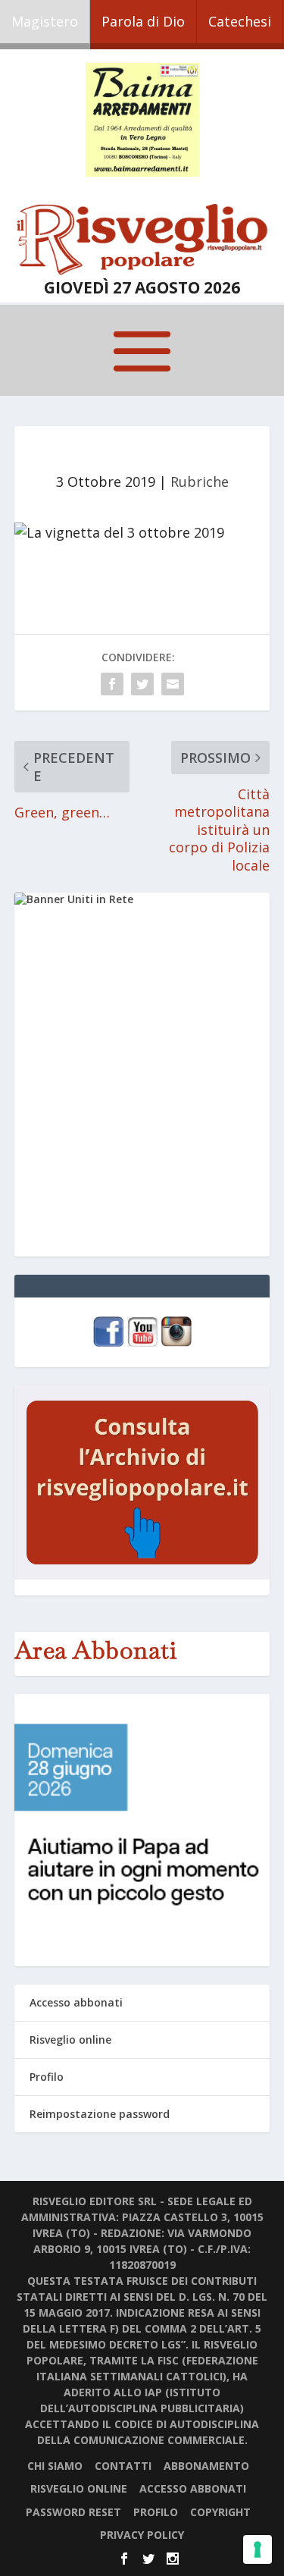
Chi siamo (55, 2466)
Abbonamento (206, 2466)
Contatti (123, 2466)
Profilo (47, 2077)
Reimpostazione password (100, 2114)
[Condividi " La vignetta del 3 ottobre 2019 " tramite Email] (173, 684)
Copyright (220, 2512)
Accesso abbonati (76, 2002)
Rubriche (200, 482)
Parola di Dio (143, 21)
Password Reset (73, 2512)
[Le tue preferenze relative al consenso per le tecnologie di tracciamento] (257, 2549)
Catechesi (240, 21)
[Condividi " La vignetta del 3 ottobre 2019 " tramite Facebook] (112, 684)
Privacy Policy (142, 2535)
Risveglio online (70, 2039)
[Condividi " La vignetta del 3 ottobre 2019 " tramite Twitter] (142, 684)
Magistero (45, 21)
